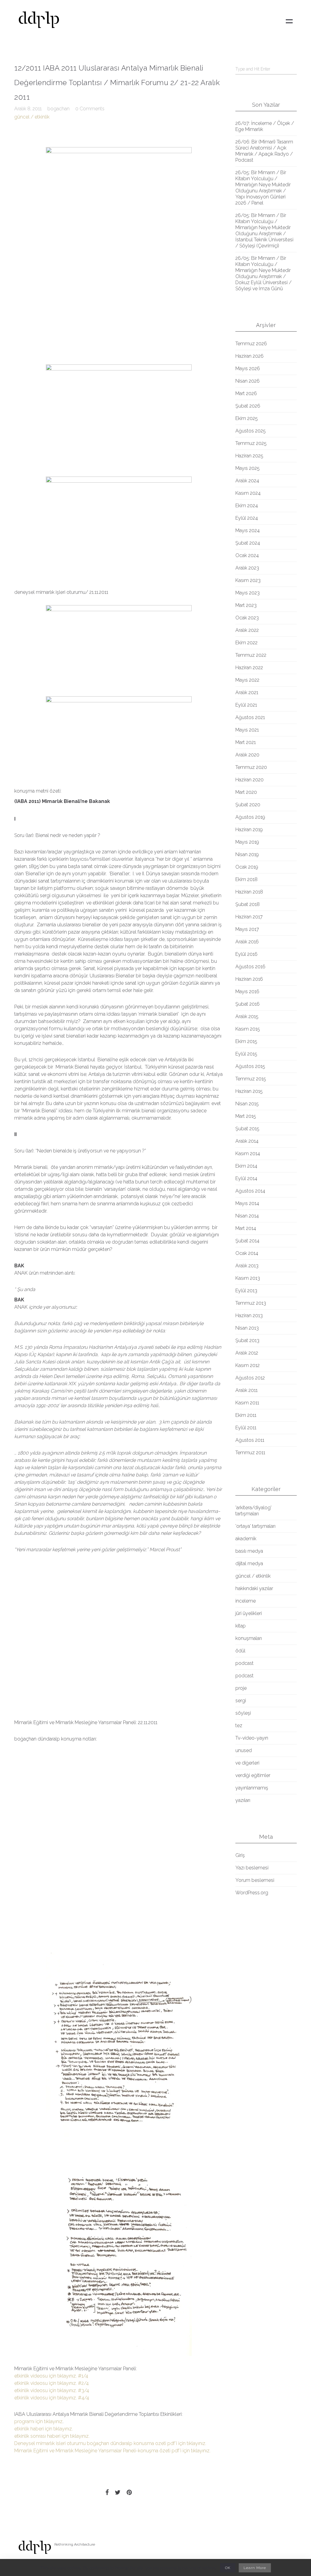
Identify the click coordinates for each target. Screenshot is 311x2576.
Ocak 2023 (247, 618)
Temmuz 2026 (251, 344)
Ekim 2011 (246, 1415)
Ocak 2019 (247, 867)
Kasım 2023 (248, 580)
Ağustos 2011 (250, 1440)
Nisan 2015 (247, 1104)
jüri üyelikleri (249, 1613)
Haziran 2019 (249, 830)
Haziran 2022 (249, 668)
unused (244, 1750)
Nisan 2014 (247, 1216)
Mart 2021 (246, 742)
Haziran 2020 (249, 780)
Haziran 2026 (249, 356)
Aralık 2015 (247, 1016)
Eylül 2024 (247, 518)
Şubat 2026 (248, 406)
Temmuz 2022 (251, 655)
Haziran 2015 (249, 1091)
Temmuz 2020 (251, 767)
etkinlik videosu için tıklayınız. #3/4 (52, 2390)
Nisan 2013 (247, 1328)
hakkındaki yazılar (254, 1588)
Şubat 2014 (247, 1241)
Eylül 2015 (246, 1054)
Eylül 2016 (246, 954)
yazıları (243, 1800)
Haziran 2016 (249, 979)
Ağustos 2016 (250, 967)
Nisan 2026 (248, 381)
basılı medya (249, 1551)
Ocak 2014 (247, 1253)
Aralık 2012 (247, 1353)
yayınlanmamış (252, 1788)
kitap (241, 1626)
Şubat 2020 (248, 805)
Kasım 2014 (248, 1154)
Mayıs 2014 (247, 1203)
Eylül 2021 (246, 705)
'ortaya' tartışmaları (255, 1526)
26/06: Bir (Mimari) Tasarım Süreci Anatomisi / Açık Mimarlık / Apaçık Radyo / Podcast (264, 151)
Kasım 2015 (248, 1029)
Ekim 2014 (246, 1166)
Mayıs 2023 (248, 593)
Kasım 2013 (248, 1278)
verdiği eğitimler (253, 1775)
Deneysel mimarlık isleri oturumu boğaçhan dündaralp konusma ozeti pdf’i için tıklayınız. (110, 2443)
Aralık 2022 (247, 630)
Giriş (240, 1855)
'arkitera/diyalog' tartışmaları (253, 1511)
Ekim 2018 (246, 879)
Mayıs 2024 (248, 530)
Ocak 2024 (247, 555)
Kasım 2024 (248, 493)
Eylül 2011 (246, 1428)
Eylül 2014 (246, 1178)
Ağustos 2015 (250, 1066)
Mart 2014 (246, 1228)
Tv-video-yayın (252, 1738)
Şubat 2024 (248, 543)
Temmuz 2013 (251, 1303)
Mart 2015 (246, 1116)
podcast (244, 1663)
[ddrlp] (39, 21)
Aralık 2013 (247, 1266)
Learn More (255, 2568)
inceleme (246, 1601)
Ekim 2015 (246, 1041)
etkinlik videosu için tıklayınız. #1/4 (51, 2376)
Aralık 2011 (246, 1390)
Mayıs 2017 (247, 929)
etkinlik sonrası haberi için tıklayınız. (52, 2436)
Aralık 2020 (247, 755)
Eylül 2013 (246, 1291)
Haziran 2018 (249, 892)
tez (239, 1725)
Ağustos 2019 (250, 817)
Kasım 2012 (248, 1365)
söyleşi (243, 1713)
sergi (241, 1701)
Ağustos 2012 (250, 1378)
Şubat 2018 (248, 904)
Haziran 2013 (249, 1316)
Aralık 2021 (247, 692)
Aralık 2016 (247, 942)
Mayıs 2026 (248, 368)
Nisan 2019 (247, 854)
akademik (246, 1539)
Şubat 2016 (248, 1004)
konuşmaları (249, 1638)
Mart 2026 (246, 393)
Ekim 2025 (247, 418)
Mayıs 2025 (248, 468)
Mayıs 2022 (247, 680)
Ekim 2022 (246, 643)
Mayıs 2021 (247, 730)
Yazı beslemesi (252, 1868)
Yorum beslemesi (255, 1880)
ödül (240, 1651)
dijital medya (249, 1564)
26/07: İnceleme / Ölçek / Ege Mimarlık (265, 126)
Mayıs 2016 (247, 992)
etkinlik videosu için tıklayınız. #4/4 (52, 2398)
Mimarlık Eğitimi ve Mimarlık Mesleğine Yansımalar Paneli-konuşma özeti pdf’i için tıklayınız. (112, 2451)
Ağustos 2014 (250, 1191)
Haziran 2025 (249, 456)
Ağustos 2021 (250, 717)
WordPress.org (252, 1893)
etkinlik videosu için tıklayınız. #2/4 (51, 2383)
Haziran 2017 (249, 917)
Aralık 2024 (247, 481)
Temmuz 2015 (251, 1079)
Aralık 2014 (247, 1141)
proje (241, 1688)
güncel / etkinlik (32, 117)
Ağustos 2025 (251, 431)
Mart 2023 (246, 605)
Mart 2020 (246, 792)
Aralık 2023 (247, 568)
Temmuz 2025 (251, 443)
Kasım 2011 (247, 1403)
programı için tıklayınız (38, 2421)
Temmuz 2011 (250, 1453)
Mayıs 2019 (247, 842)
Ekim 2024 (247, 506)
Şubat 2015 (247, 1129)
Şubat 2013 (247, 1340)
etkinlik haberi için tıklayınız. (44, 2429)
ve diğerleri (247, 1763)
